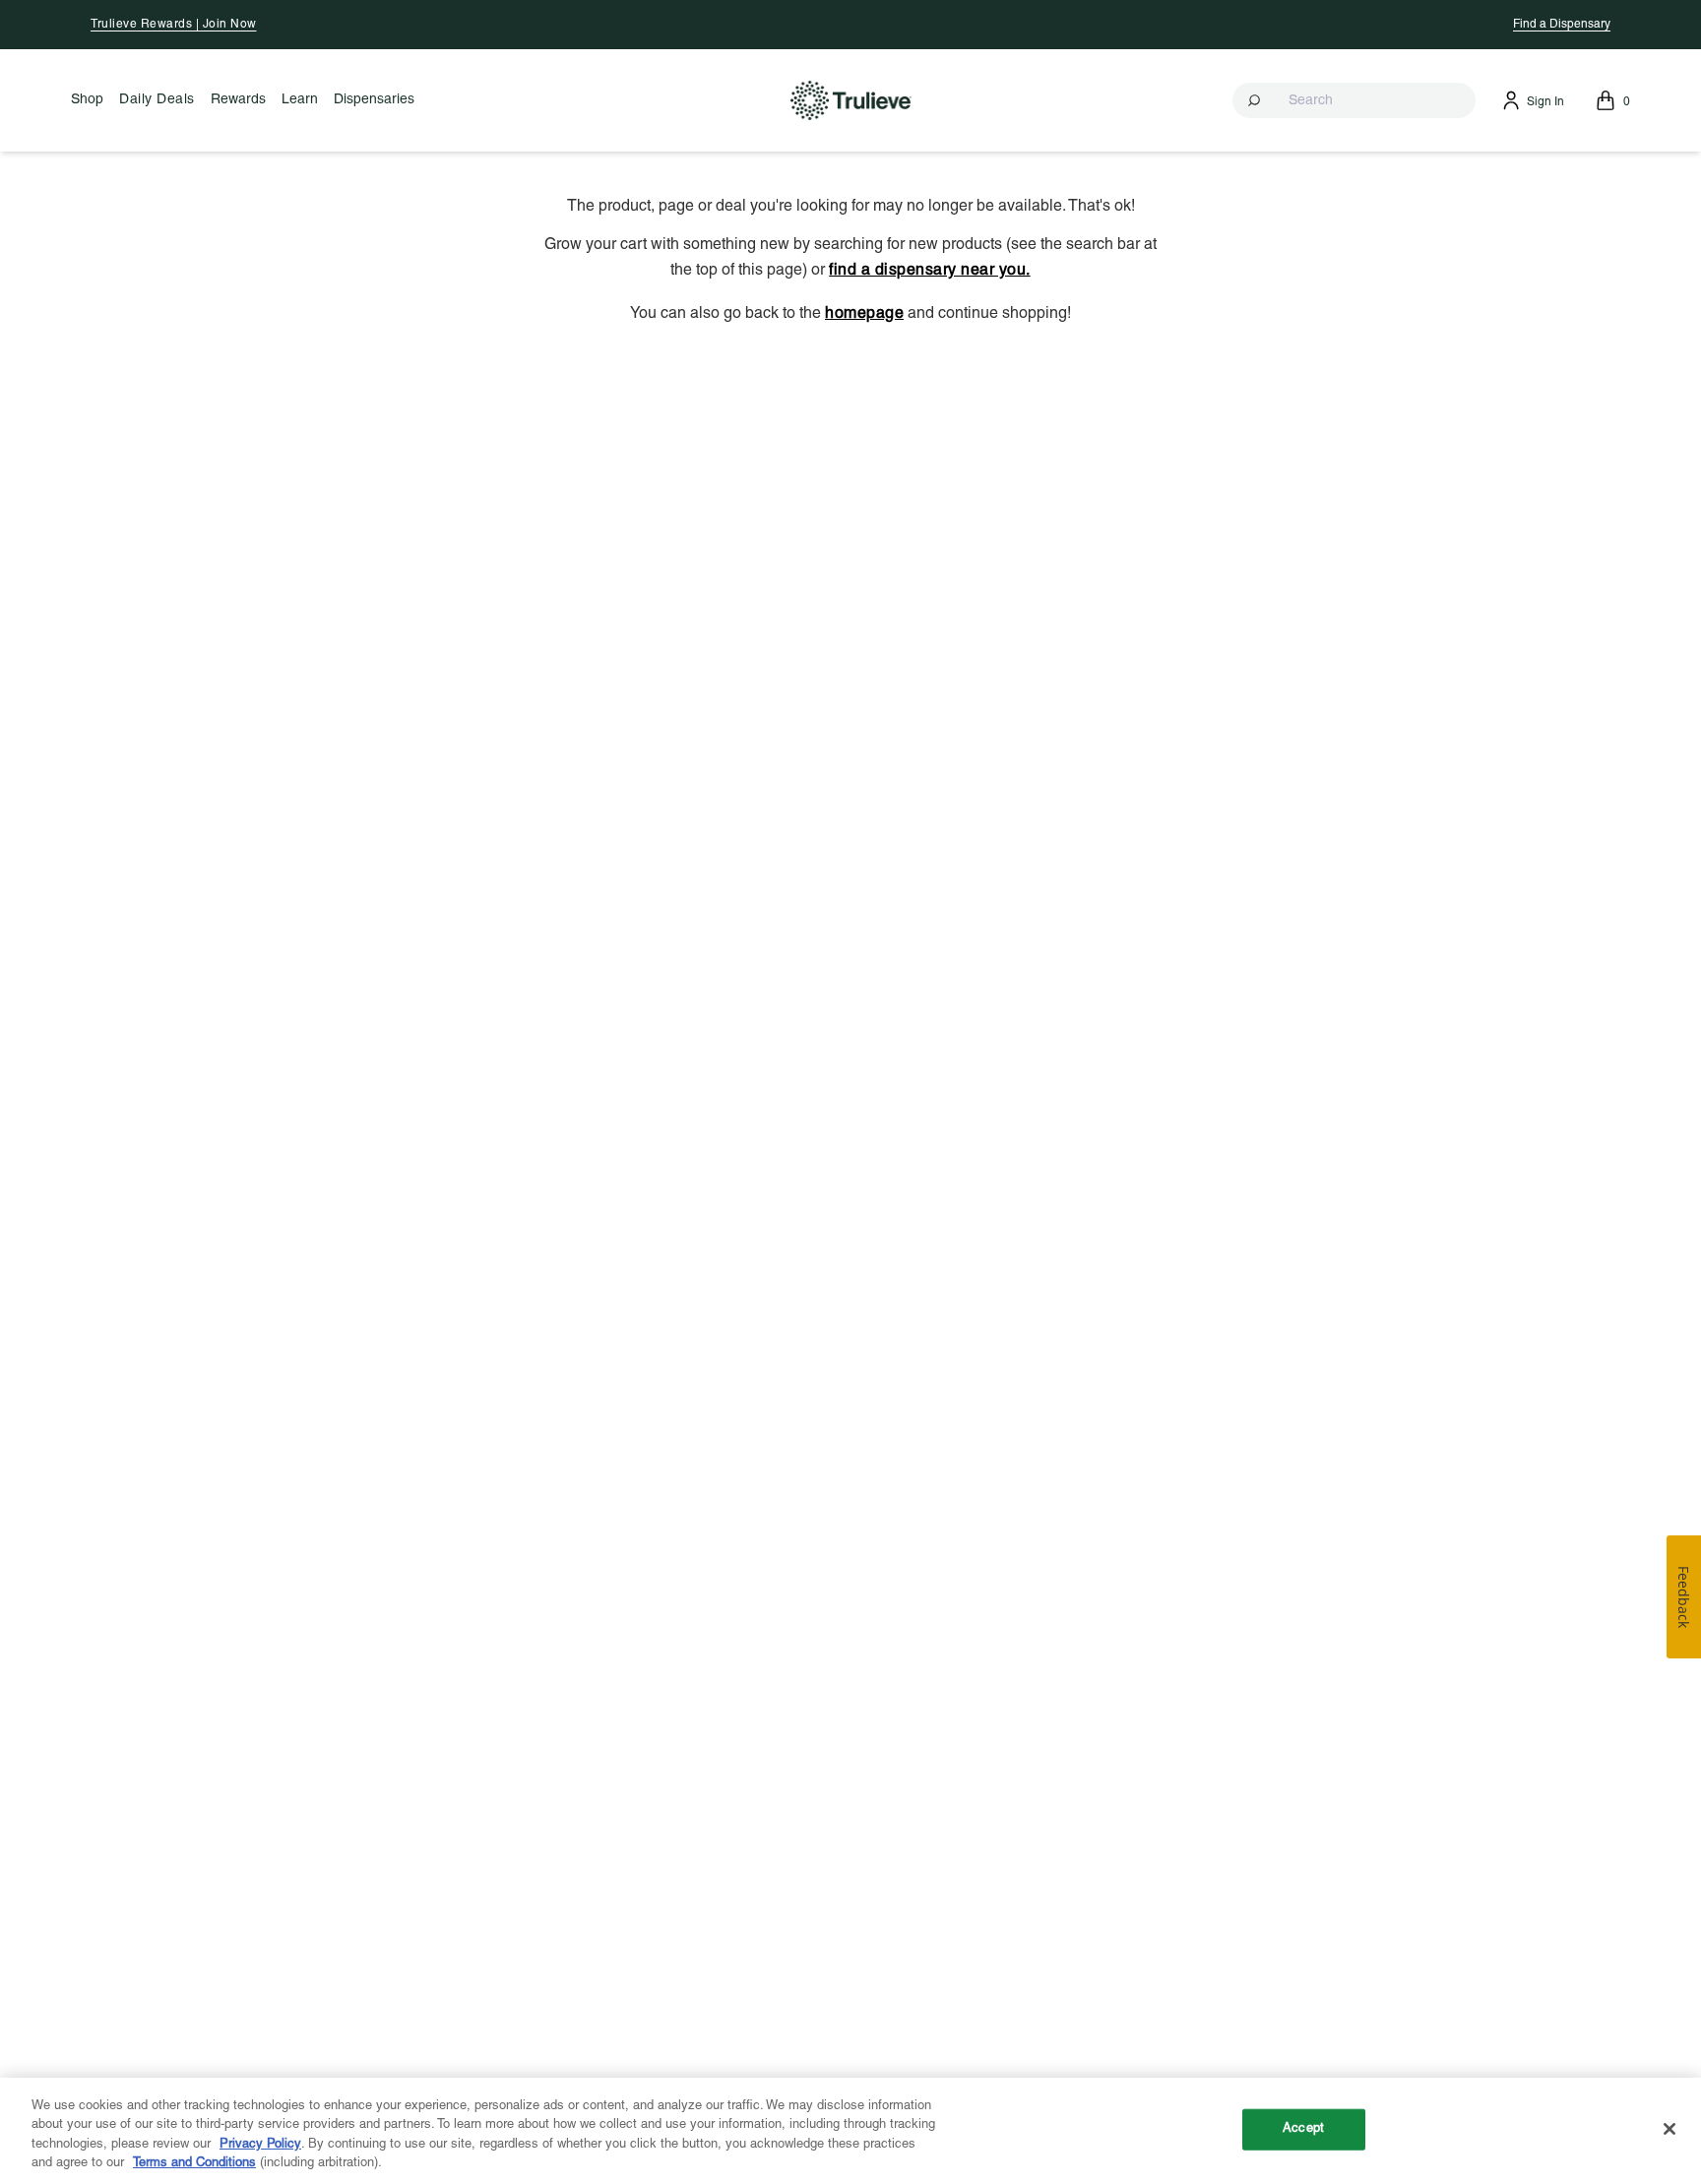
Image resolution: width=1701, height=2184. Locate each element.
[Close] (1669, 2129)
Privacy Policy (260, 2145)
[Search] (1256, 100)
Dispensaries (374, 100)
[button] (1354, 100)
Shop (87, 100)
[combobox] (1354, 100)
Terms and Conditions (194, 2163)
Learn (300, 100)
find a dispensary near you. (930, 271)
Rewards (238, 100)
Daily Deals (157, 100)
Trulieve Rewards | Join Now (174, 24)
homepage (864, 314)
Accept (1303, 2129)
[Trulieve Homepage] (851, 100)
